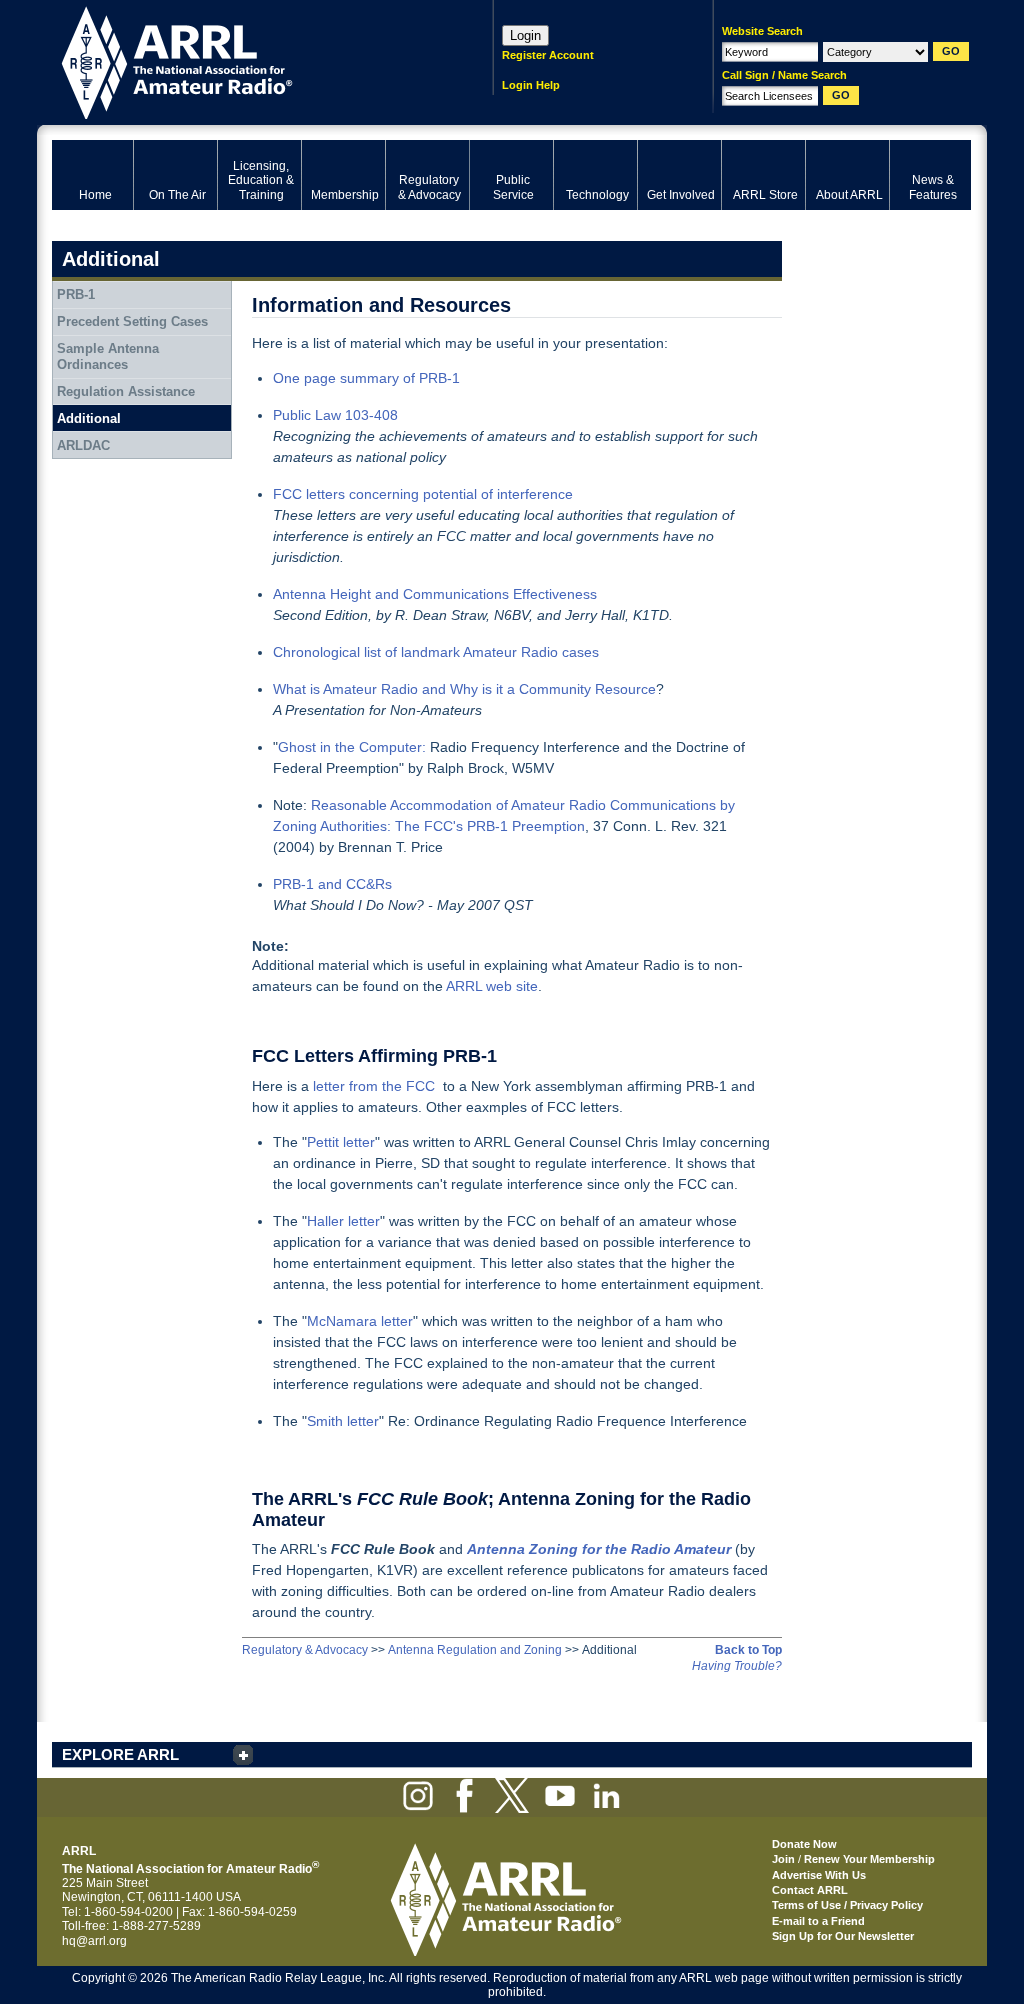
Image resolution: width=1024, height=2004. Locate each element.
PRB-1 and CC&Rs (332, 884)
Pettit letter (341, 1142)
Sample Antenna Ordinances (108, 356)
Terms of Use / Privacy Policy (847, 1905)
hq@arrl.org (94, 1941)
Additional (89, 418)
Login (525, 35)
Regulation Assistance (126, 391)
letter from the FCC (374, 1086)
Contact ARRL (810, 1890)
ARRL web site (492, 986)
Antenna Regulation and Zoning (475, 1650)
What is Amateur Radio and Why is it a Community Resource (464, 689)
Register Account (548, 55)
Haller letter (343, 1221)
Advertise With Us (819, 1875)
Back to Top (748, 1650)
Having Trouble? (737, 1666)
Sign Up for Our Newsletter (843, 1936)
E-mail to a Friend (818, 1921)
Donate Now (804, 1844)
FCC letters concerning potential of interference (423, 494)
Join (783, 1859)
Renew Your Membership (869, 1859)
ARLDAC (83, 445)
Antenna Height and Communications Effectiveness (435, 594)
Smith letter (343, 1421)
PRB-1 (76, 294)
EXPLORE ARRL (120, 1754)
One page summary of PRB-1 (366, 378)
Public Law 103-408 (335, 415)
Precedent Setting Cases (132, 321)
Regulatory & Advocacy (305, 1650)
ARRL (246, 60)
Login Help (531, 85)
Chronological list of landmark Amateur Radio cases (436, 652)
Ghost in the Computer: (352, 747)
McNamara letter (360, 1321)
